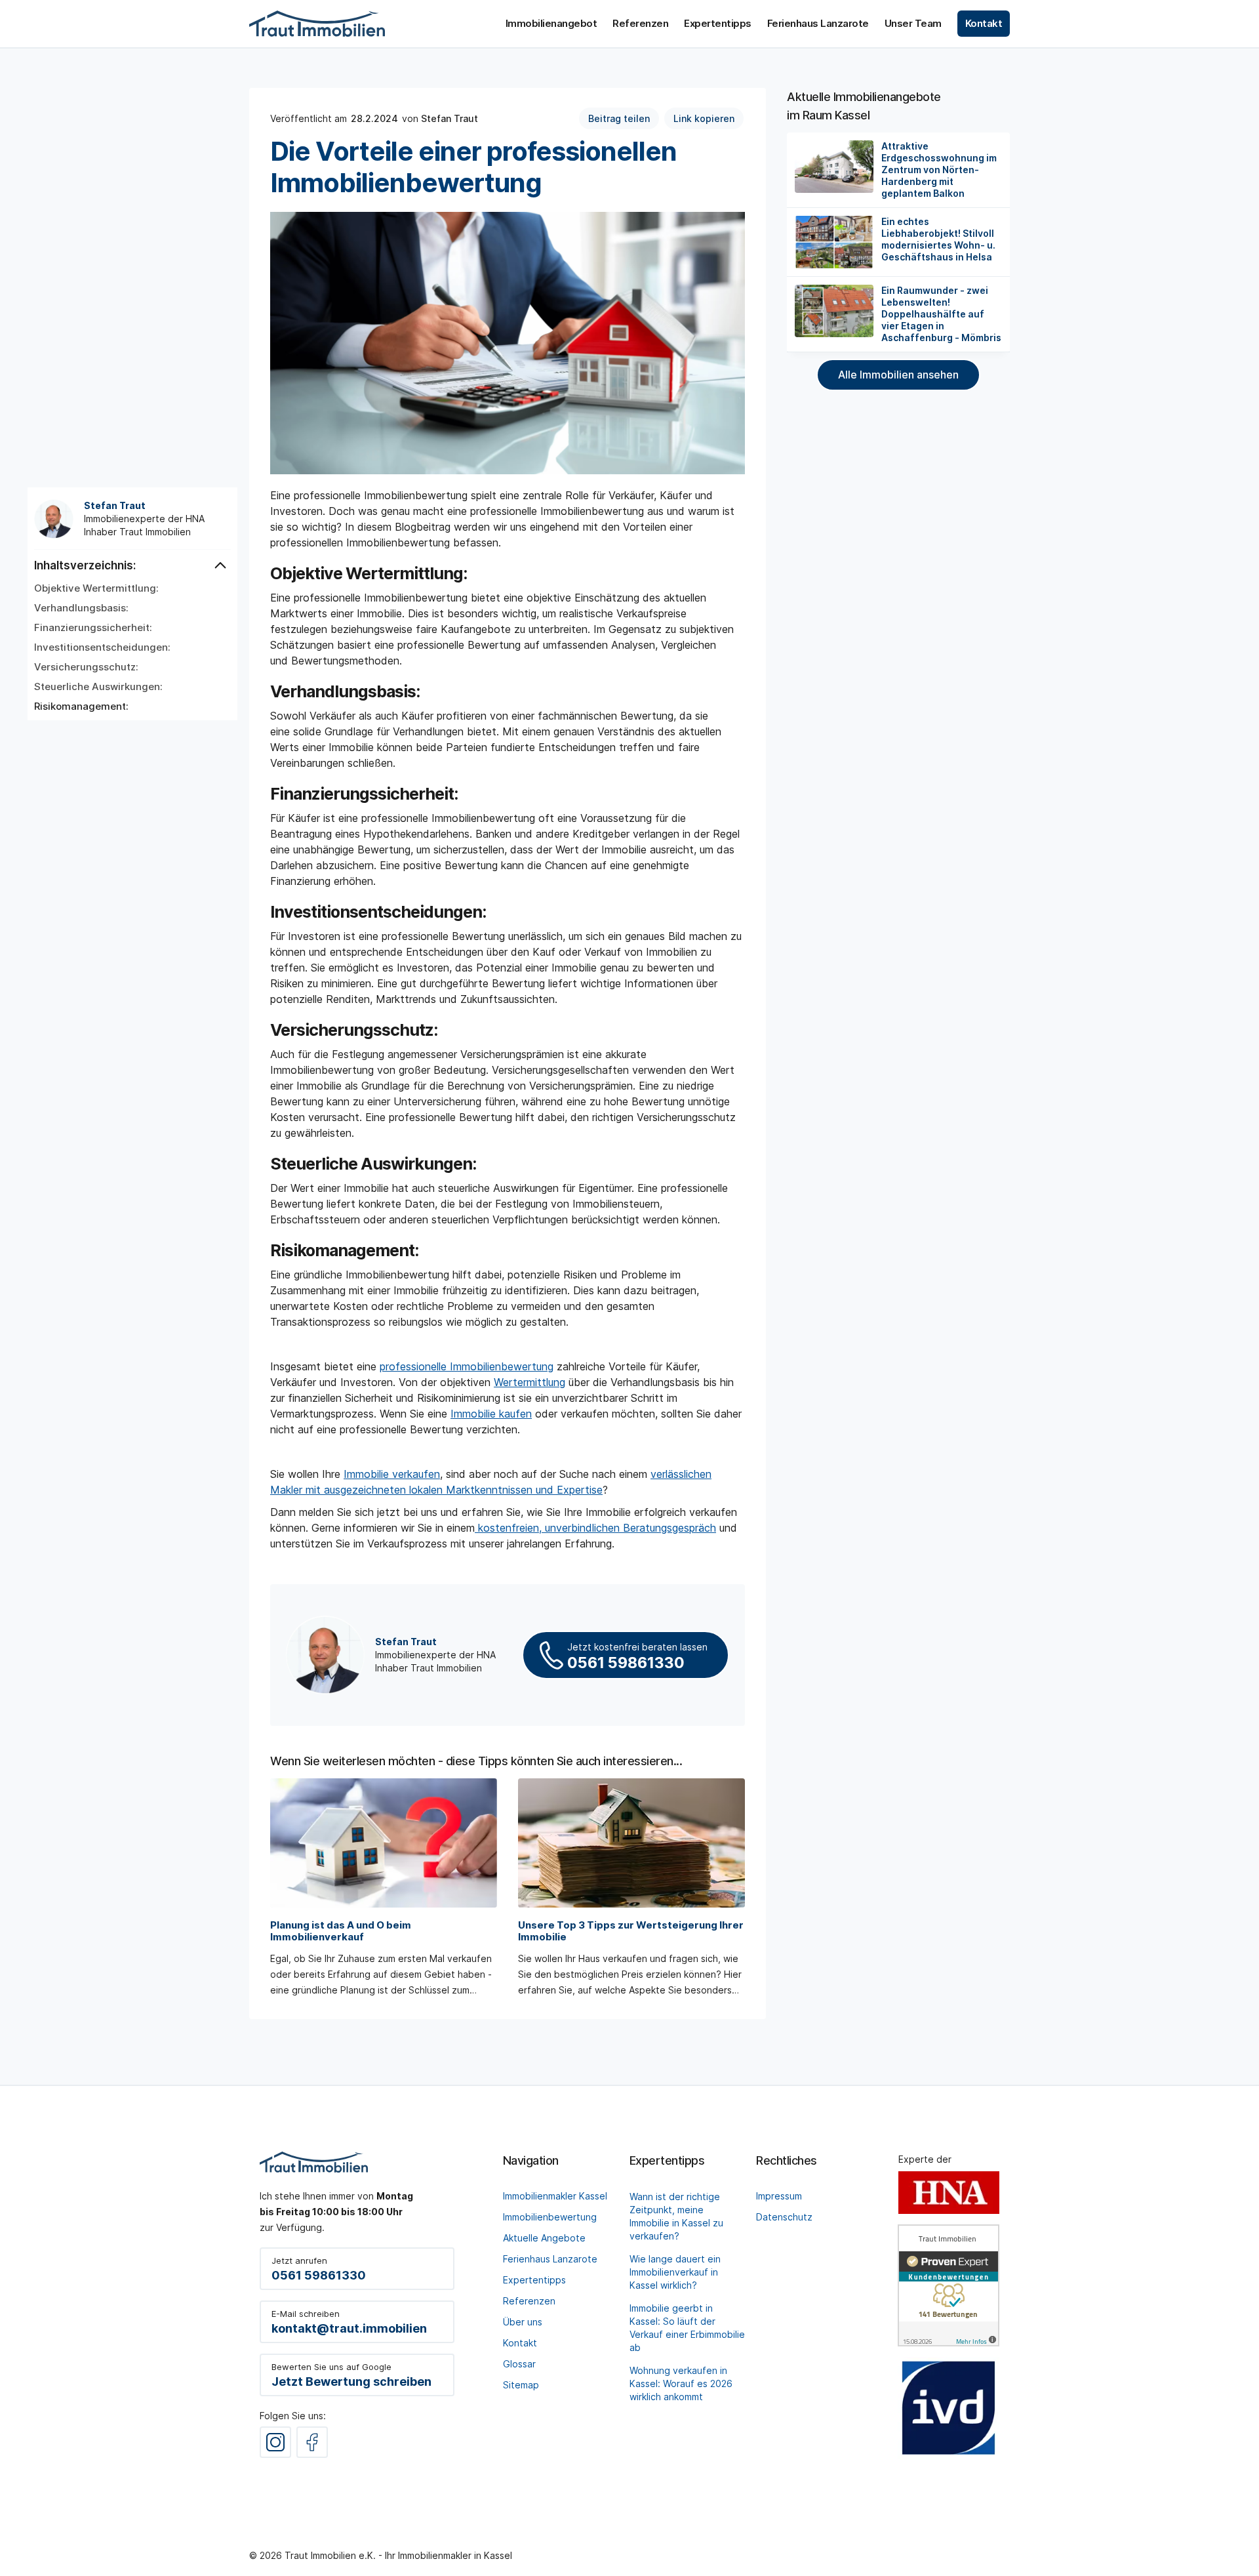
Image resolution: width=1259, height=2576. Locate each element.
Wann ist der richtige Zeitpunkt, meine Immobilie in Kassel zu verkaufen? (676, 2216)
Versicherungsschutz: (86, 667)
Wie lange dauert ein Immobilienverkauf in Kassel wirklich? (675, 2272)
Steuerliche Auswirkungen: (98, 687)
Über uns (523, 2322)
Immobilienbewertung (550, 2217)
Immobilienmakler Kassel (555, 2196)
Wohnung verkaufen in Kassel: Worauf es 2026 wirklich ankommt (681, 2383)
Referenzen (529, 2301)
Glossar (519, 2364)
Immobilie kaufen (491, 1414)
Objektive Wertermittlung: (96, 588)
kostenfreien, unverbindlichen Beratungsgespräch (595, 1528)
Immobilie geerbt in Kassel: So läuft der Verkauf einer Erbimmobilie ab (687, 2328)
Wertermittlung (530, 1382)
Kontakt (520, 2343)
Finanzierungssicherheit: (93, 628)
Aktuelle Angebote (544, 2238)
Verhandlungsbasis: (81, 608)
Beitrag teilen (619, 118)
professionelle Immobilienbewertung (467, 1366)
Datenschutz (784, 2217)
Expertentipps (534, 2280)
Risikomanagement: (81, 706)
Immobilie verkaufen (392, 1474)
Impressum (779, 2196)
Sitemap (521, 2385)
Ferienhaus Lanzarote (550, 2259)
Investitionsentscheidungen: (102, 647)
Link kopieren (704, 118)
